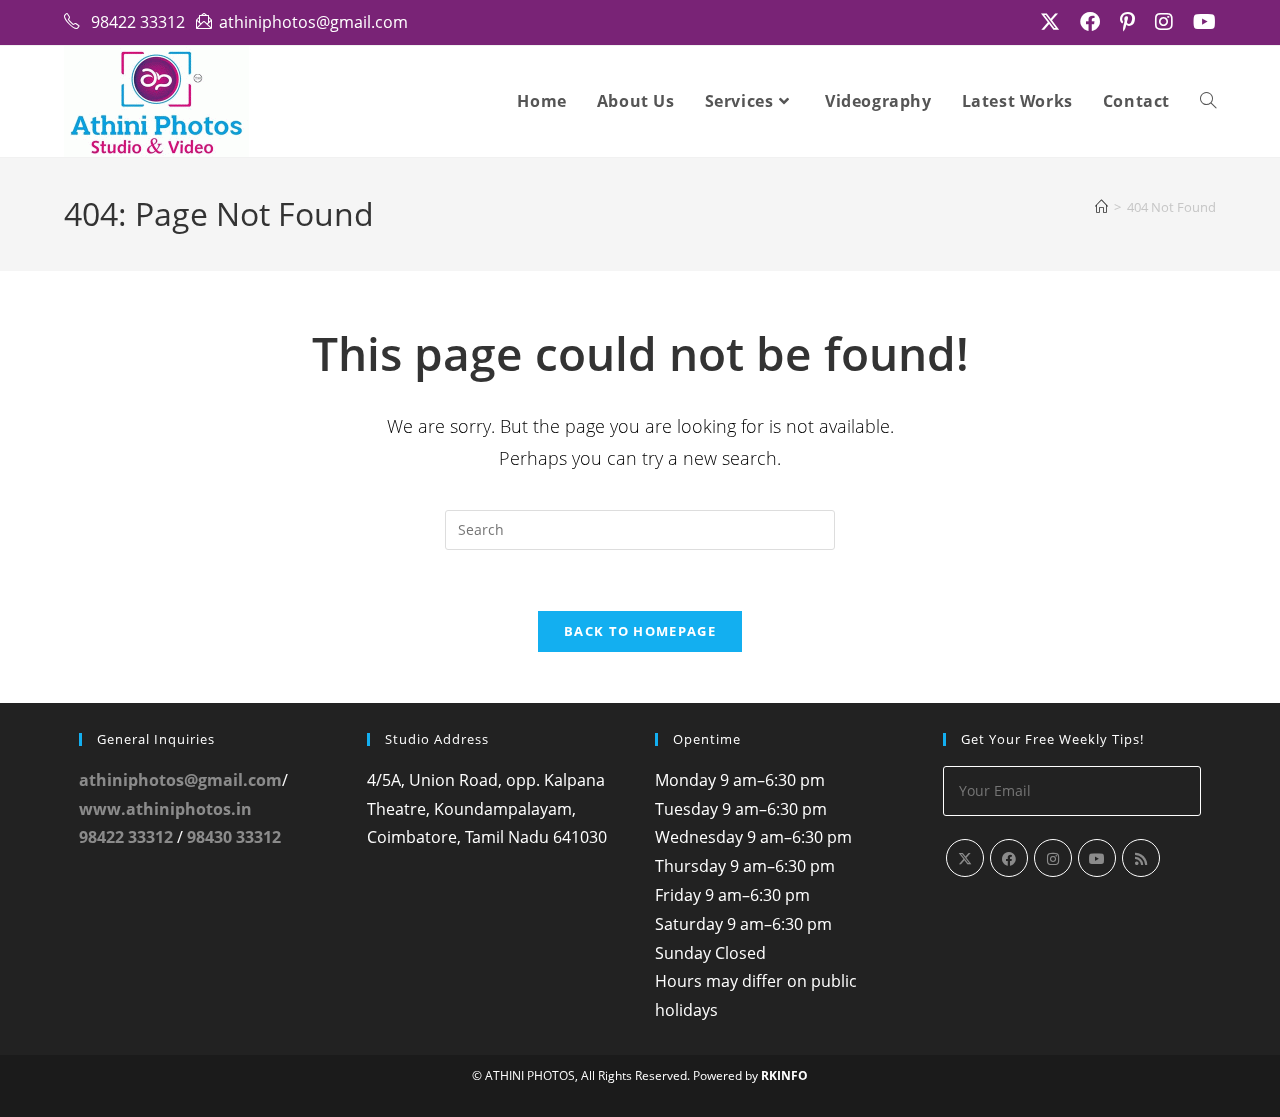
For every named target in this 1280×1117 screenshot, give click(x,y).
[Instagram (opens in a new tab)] (1164, 22)
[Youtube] (1097, 858)
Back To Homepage (640, 631)
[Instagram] (1053, 858)
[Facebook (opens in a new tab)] (1090, 22)
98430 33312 (234, 837)
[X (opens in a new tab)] (1050, 22)
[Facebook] (1009, 858)
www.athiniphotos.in (165, 809)
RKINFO (784, 1075)
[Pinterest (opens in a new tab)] (1127, 22)
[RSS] (1141, 858)
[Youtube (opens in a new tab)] (1199, 22)
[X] (965, 858)
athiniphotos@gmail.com (180, 780)
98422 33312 (126, 837)
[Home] (1101, 207)
